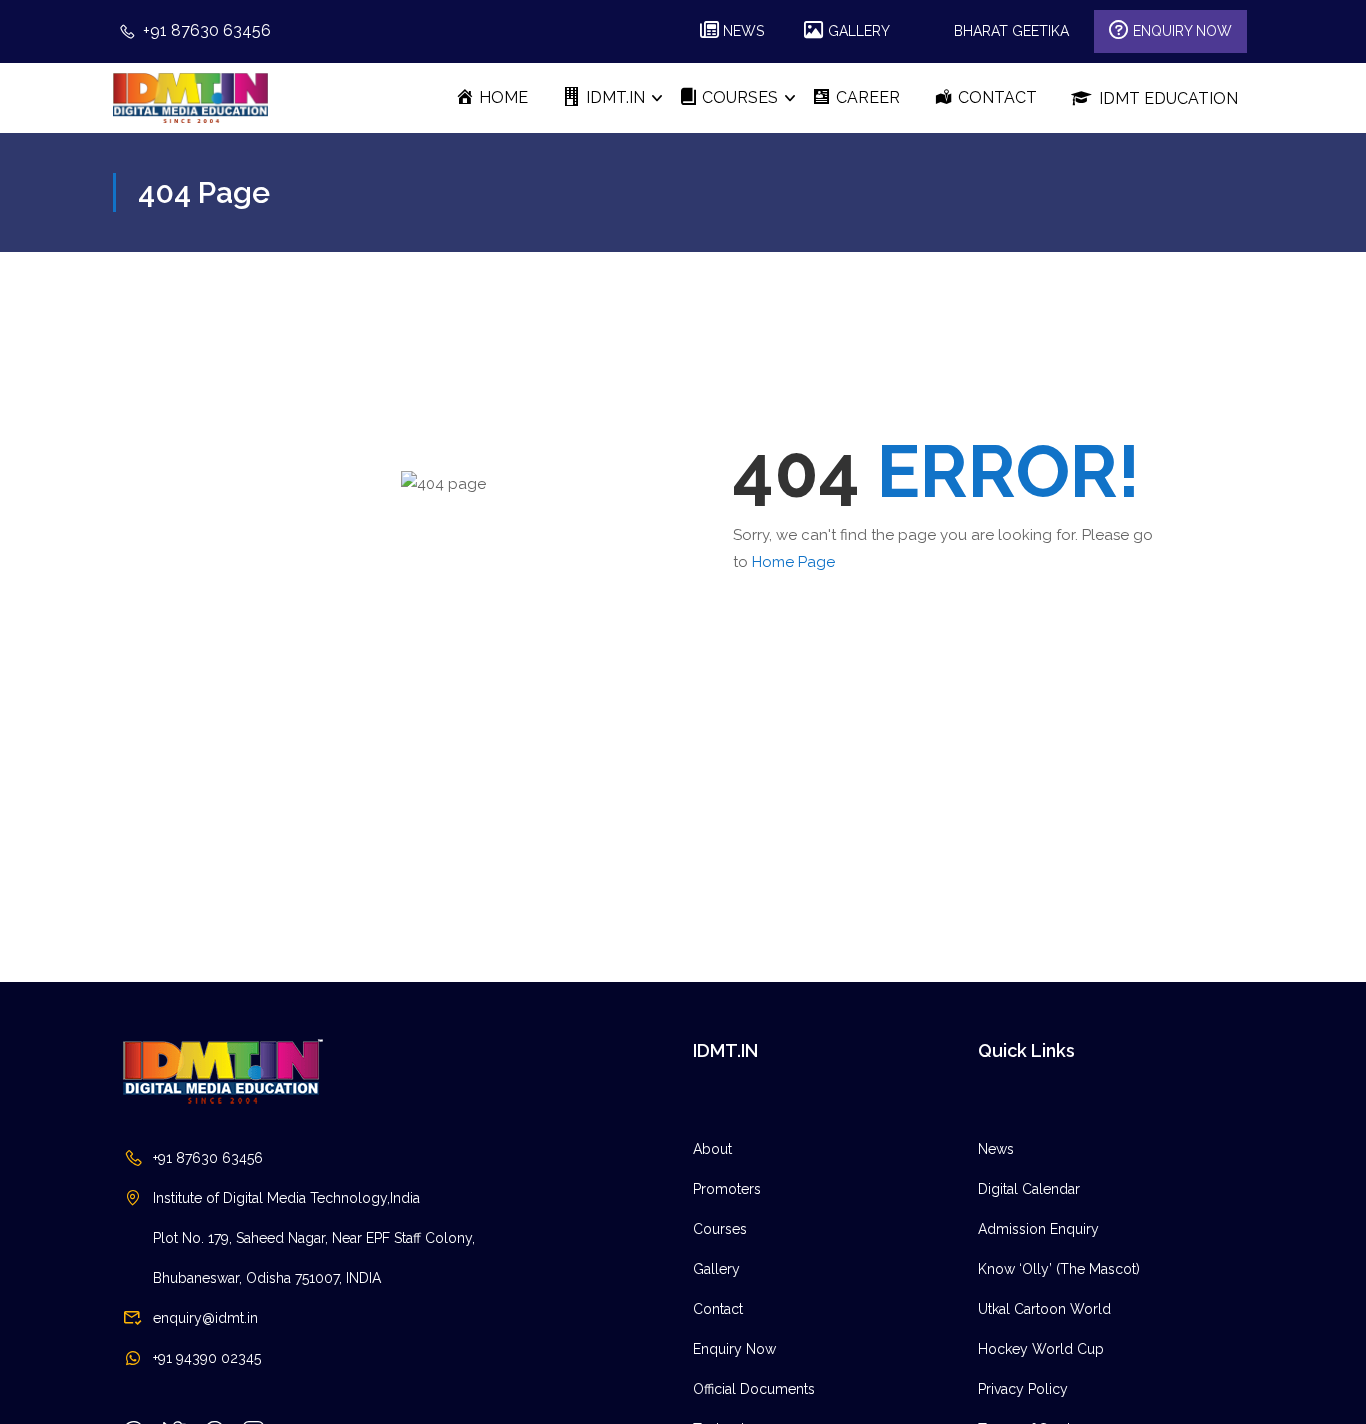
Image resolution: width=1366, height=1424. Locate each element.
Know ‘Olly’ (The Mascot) (1059, 1269)
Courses (720, 1229)
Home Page (793, 562)
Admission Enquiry (1038, 1229)
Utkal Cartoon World (1044, 1309)
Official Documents (754, 1389)
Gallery (716, 1269)
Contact (718, 1309)
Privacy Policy (1023, 1389)
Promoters (727, 1189)
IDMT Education (1168, 98)
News (996, 1149)
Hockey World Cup (1041, 1349)
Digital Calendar (1029, 1189)
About (712, 1149)
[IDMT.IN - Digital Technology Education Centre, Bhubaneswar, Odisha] (190, 97)
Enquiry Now (734, 1349)
